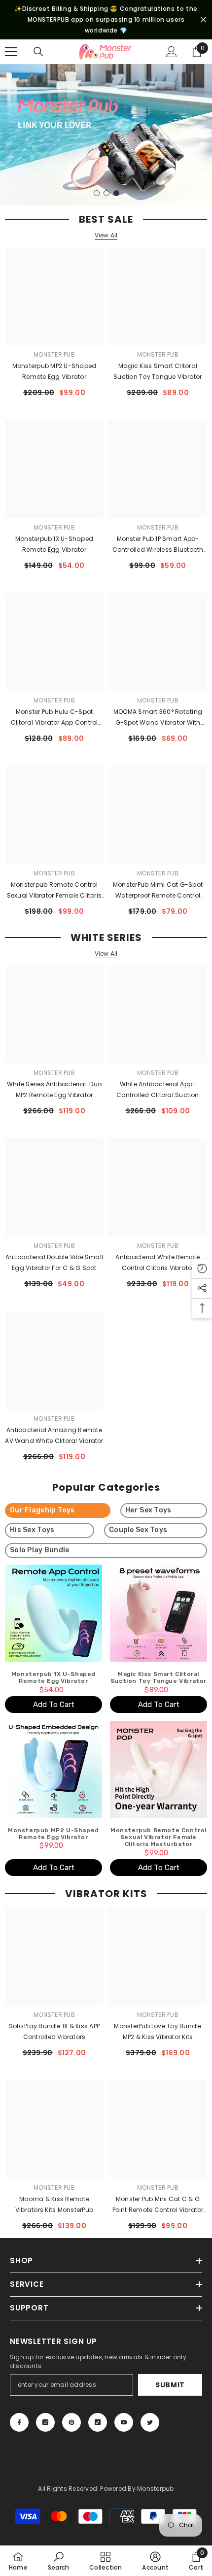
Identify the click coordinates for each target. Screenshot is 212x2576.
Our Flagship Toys (42, 1510)
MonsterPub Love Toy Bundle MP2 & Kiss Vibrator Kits (158, 2031)
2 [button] (106, 193)
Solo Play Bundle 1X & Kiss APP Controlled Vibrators (54, 2031)
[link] (58, 2561)
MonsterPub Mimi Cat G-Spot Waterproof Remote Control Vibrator (158, 891)
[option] (106, 135)
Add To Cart (54, 1705)
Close (203, 20)
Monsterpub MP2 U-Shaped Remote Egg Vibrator (54, 371)
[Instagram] (45, 2422)
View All (106, 235)
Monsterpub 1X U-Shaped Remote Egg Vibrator (54, 544)
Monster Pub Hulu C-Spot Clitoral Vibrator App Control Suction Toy (54, 718)
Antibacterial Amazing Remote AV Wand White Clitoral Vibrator (54, 1435)
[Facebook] (19, 2422)
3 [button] (116, 193)
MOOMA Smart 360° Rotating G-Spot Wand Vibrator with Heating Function (158, 718)
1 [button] (97, 193)
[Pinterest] (71, 2422)
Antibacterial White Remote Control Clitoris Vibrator (158, 1262)
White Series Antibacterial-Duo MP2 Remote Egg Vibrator (54, 1089)
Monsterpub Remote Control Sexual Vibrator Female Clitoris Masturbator (54, 891)
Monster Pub (54, 354)
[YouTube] (124, 2422)
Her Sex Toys (148, 1510)
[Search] (38, 52)
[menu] (11, 52)
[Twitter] (150, 2422)
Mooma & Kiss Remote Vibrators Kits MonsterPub (54, 2204)
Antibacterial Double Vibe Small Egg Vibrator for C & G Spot (54, 1262)
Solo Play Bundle (39, 1550)
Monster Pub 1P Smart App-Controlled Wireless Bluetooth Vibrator (158, 545)
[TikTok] (98, 2422)
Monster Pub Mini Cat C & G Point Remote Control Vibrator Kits (158, 2205)
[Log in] (172, 52)
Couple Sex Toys (138, 1530)
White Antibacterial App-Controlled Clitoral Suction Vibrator (158, 1090)
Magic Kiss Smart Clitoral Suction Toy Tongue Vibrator (158, 371)
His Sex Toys (32, 1530)
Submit (170, 2385)
